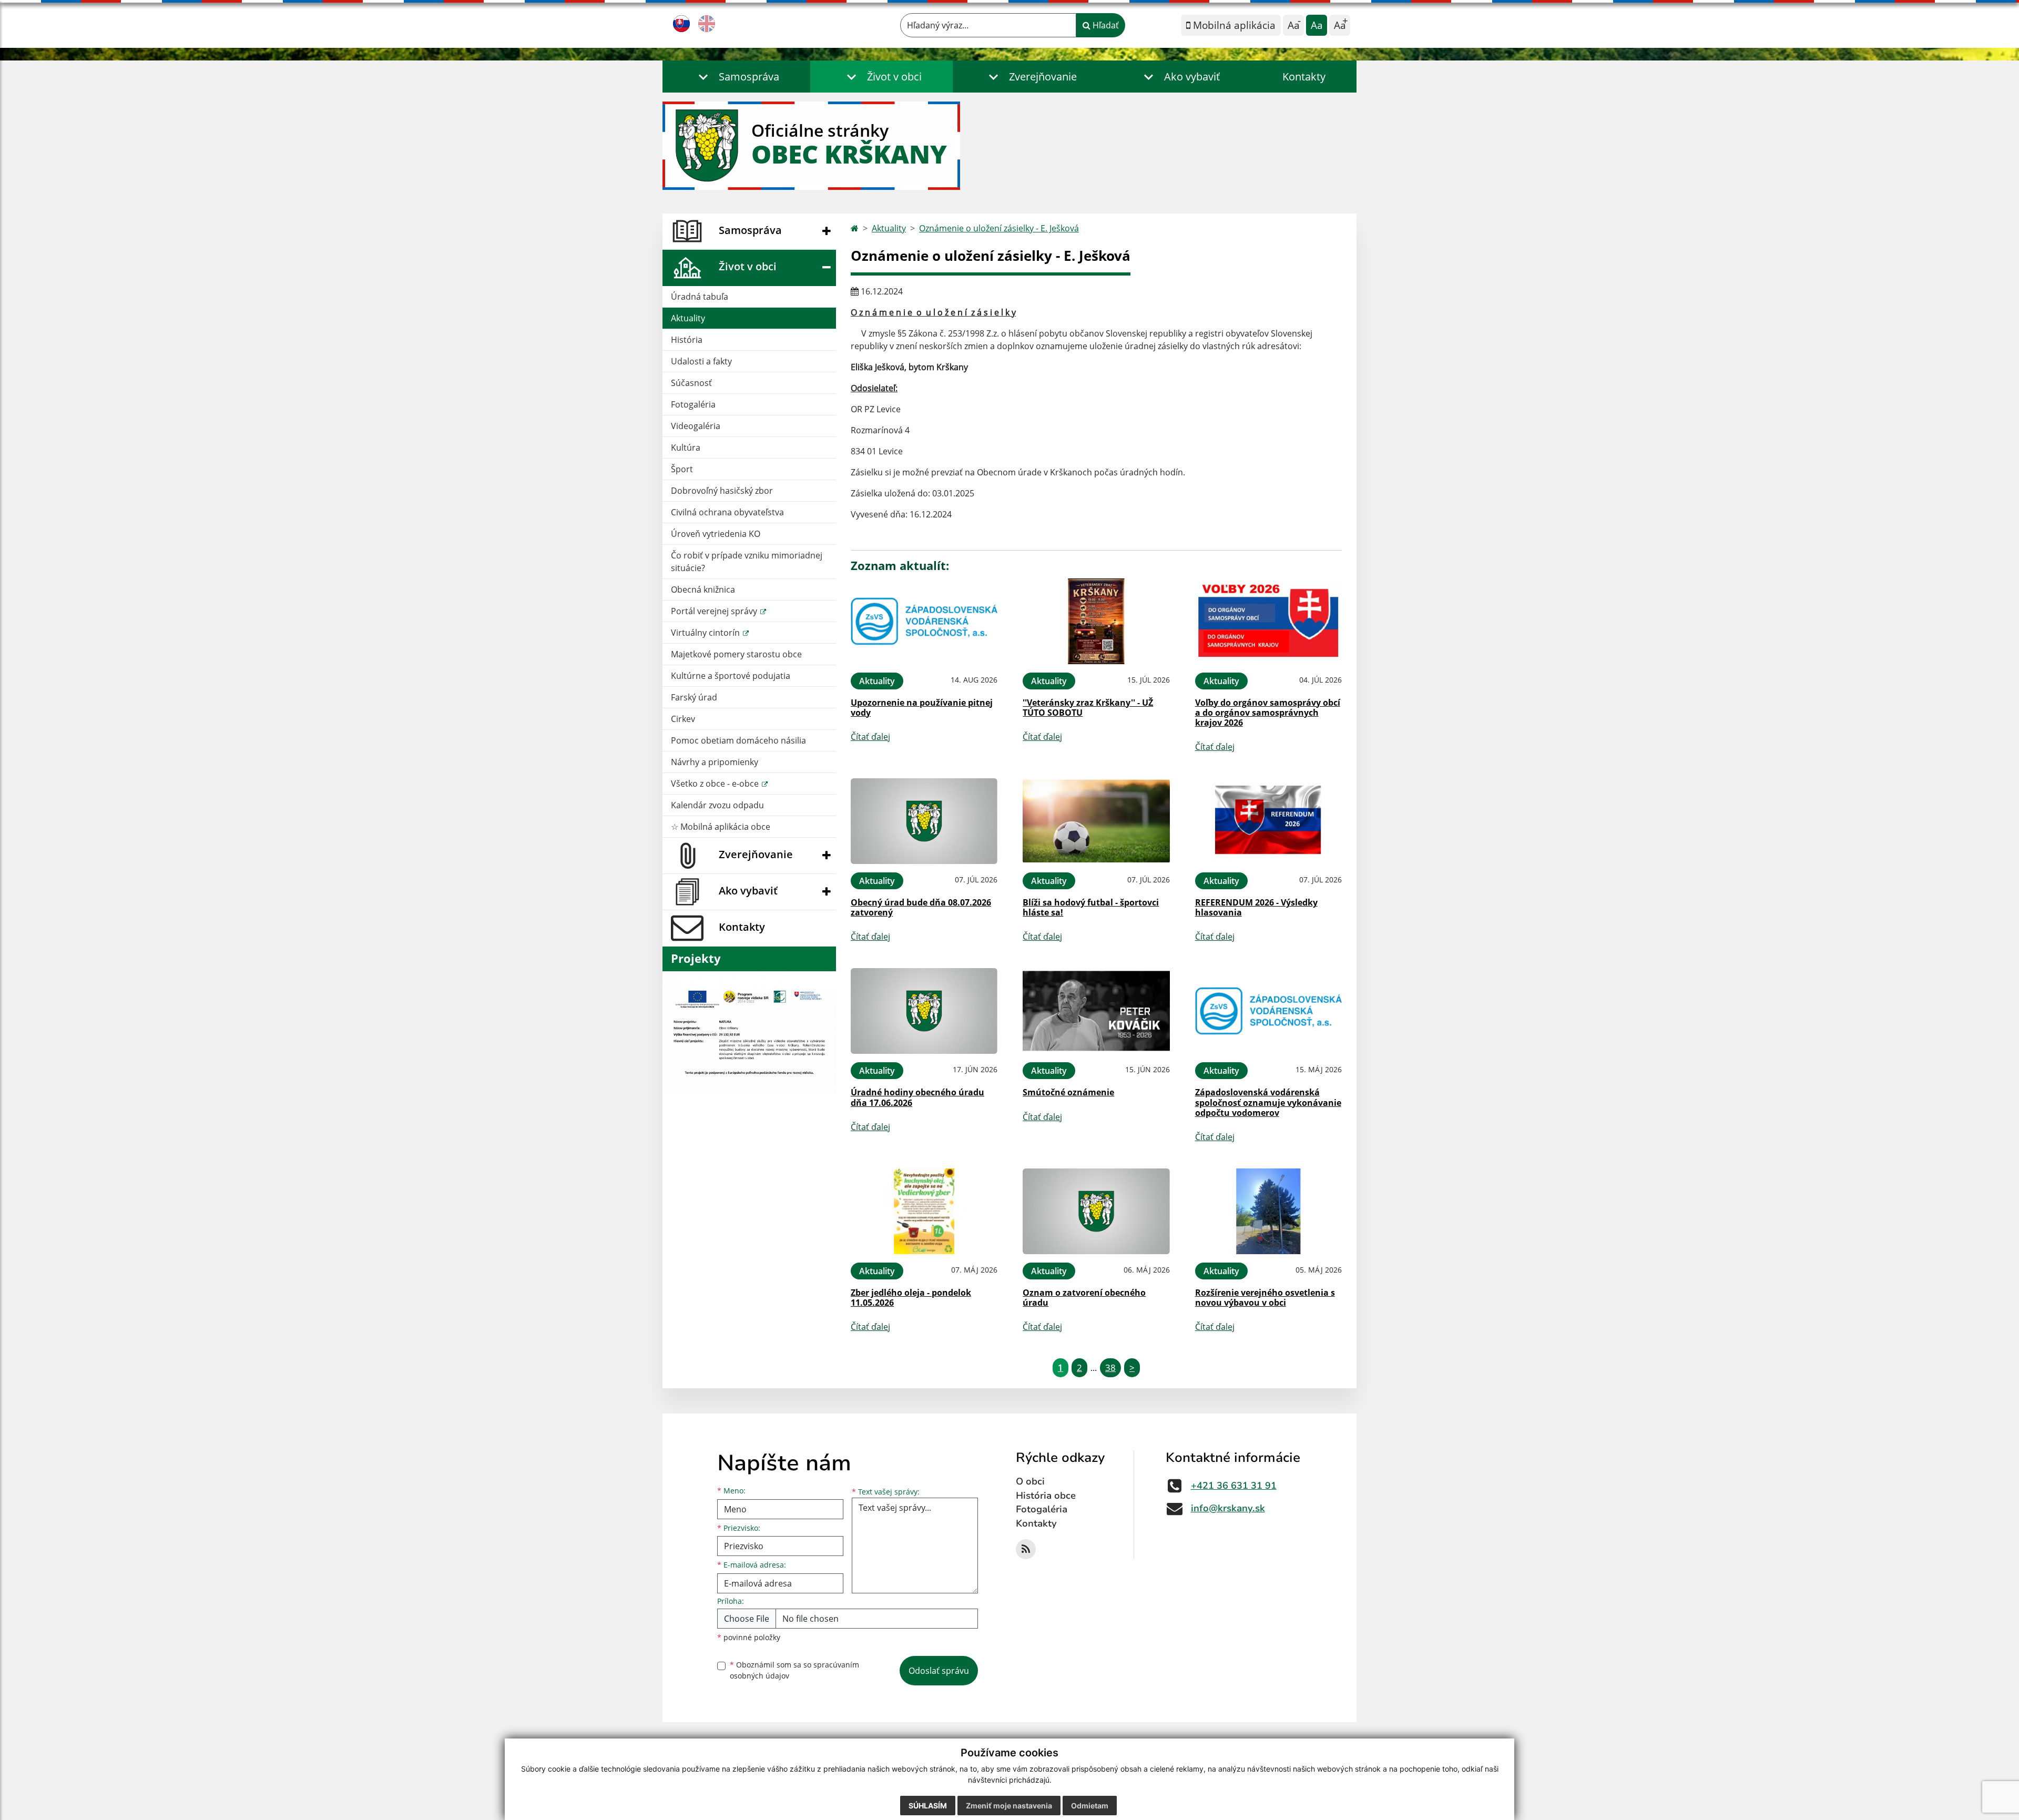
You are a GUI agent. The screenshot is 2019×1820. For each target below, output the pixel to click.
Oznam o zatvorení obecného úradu (1084, 1298)
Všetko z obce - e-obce (716, 784)
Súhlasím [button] (928, 1806)
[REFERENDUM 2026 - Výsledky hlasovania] (1268, 821)
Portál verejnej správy (715, 611)
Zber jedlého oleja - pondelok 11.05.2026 (911, 1298)
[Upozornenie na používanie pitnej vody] (924, 621)
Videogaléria (696, 426)
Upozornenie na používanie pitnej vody (922, 708)
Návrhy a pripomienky (715, 762)
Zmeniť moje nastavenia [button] (1009, 1806)
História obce (1046, 1496)
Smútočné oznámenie (1068, 1092)
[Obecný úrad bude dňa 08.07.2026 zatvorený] (924, 821)
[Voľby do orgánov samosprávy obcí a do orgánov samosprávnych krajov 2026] (1268, 621)
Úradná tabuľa (700, 297)
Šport (682, 469)
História (687, 340)
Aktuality (688, 318)
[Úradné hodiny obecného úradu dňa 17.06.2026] (924, 1011)
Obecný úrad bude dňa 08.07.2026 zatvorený (921, 907)
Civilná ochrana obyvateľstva (727, 512)
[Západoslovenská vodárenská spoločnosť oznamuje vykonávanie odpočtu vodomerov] (1268, 1011)
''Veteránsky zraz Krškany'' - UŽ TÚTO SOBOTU (1088, 708)
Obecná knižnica (703, 589)
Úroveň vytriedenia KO (716, 534)
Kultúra (686, 448)
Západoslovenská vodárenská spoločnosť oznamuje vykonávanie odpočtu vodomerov (1268, 1102)
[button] (736, 77)
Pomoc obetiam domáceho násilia (738, 740)
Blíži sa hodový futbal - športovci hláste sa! (1091, 907)
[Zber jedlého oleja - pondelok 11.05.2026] (924, 1211)
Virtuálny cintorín (706, 633)
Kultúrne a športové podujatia (731, 676)
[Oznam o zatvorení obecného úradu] (1096, 1211)
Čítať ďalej (870, 737)
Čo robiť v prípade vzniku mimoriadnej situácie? (747, 562)
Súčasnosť (691, 383)
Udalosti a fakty (701, 361)
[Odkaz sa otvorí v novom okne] (1026, 1549)
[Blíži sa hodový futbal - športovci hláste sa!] (1096, 821)
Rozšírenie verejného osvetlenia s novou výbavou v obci (1265, 1298)
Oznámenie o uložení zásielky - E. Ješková (999, 228)
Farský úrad (694, 697)
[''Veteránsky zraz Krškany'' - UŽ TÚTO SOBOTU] (1096, 621)
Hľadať (1105, 25)
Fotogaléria (693, 404)
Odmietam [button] (1090, 1806)
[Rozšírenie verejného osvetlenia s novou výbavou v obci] (1268, 1211)
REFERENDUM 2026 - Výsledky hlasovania (1256, 907)
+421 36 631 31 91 (1234, 1486)
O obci (1030, 1481)
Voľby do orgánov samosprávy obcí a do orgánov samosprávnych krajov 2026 (1268, 713)
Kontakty (1304, 77)
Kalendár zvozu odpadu (717, 805)
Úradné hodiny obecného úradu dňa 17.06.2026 (917, 1097)
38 (1110, 1367)
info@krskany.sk (1228, 1508)
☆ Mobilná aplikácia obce (721, 827)
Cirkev (683, 719)
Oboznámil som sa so (794, 1670)
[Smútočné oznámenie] (1096, 1011)
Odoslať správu (939, 1671)
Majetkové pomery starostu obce (736, 654)
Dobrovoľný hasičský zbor (722, 491)
